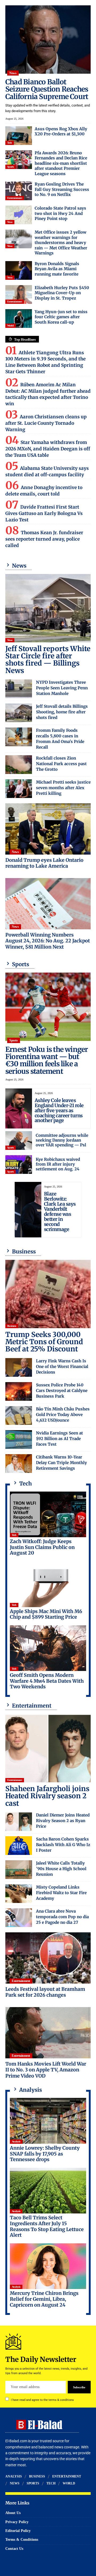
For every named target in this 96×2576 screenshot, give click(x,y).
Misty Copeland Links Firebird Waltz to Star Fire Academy (61, 1893)
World (11, 326)
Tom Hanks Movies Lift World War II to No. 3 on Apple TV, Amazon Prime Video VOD (46, 2070)
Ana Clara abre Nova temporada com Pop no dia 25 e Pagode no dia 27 (62, 1917)
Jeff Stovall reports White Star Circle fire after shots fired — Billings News (48, 660)
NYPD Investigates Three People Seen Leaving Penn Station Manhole (62, 688)
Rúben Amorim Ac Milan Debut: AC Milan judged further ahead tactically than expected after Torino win (48, 394)
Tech (10, 143)
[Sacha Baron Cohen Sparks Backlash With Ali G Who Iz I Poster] (19, 1846)
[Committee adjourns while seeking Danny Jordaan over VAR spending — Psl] (19, 1140)
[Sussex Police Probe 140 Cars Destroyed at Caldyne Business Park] (19, 1391)
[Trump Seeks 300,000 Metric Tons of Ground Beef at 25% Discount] (48, 1294)
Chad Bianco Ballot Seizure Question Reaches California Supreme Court (47, 89)
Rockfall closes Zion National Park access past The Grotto (61, 764)
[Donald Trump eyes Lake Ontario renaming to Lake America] (48, 829)
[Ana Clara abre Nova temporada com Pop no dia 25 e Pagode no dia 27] (19, 1918)
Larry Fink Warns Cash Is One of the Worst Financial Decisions (62, 1366)
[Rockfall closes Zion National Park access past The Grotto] (19, 765)
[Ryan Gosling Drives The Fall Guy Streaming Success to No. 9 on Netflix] (19, 191)
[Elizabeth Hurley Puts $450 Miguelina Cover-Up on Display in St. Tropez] (19, 294)
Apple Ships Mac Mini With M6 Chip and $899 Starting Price (46, 1614)
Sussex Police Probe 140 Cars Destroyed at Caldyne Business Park (62, 1391)
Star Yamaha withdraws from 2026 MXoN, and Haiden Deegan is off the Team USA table (48, 449)
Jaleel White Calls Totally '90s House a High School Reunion (61, 1869)
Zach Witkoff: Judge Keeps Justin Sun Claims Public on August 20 (42, 1547)
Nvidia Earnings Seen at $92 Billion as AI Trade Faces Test (59, 1439)
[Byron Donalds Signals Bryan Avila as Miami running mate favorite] (19, 270)
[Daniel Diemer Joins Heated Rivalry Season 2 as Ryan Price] (19, 1822)
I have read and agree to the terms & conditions (42, 2400)
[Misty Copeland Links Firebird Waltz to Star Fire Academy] (19, 1894)
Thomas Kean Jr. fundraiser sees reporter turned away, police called (44, 539)
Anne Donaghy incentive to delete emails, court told (44, 491)
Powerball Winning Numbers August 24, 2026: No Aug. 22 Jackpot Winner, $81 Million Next (48, 941)
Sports (11, 167)
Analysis (16, 2142)
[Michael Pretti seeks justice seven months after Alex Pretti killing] (19, 789)
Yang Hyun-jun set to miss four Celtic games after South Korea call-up (61, 317)
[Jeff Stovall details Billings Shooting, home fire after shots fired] (19, 713)
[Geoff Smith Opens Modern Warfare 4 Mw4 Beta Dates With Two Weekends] (48, 1648)
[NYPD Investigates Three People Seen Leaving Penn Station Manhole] (19, 689)
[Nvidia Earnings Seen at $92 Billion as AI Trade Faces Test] (19, 1440)
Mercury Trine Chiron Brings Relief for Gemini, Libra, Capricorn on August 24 (44, 2299)
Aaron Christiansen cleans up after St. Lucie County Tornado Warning (46, 423)
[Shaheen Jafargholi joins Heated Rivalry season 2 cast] (48, 1748)
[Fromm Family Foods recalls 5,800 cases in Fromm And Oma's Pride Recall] (19, 737)
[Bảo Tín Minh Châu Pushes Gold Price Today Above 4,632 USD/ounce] (19, 1415)
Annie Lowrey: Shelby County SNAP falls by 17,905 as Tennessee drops (45, 2154)
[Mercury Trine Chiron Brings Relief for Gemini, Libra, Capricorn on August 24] (48, 2266)
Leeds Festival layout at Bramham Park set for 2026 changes (45, 1992)
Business (12, 1326)
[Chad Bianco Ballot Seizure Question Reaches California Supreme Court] (48, 40)
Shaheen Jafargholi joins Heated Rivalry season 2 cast (47, 1796)
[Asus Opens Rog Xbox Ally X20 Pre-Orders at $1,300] (19, 136)
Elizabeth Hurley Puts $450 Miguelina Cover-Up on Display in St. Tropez (62, 293)
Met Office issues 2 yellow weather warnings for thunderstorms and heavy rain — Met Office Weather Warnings (61, 243)
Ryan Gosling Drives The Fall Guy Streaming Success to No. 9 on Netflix (62, 189)
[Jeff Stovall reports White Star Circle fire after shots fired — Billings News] (48, 608)
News (13, 73)
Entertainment (15, 198)
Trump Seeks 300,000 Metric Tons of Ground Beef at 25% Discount (44, 1342)
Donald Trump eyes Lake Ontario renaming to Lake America (44, 863)
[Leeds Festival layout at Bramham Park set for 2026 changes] (48, 1958)
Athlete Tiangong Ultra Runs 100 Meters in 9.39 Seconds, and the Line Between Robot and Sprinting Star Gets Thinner (45, 362)
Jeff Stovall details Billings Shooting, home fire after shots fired (62, 712)
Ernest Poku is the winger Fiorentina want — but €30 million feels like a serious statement (47, 1060)
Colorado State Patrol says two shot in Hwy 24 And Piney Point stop (60, 213)
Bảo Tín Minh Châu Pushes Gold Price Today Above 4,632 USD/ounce (63, 1415)
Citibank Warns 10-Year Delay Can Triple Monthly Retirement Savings (61, 1463)
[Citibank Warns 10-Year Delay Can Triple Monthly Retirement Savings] (19, 1464)
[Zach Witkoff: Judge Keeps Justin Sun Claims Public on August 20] (48, 1515)
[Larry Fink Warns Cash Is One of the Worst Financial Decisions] (19, 1367)
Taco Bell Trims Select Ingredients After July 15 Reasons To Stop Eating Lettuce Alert (47, 2226)
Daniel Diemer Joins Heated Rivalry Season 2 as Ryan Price (63, 1821)
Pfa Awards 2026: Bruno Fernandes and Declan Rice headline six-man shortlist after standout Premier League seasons (61, 163)
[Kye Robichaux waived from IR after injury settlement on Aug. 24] (19, 1165)
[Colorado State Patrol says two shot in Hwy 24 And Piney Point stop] (19, 215)
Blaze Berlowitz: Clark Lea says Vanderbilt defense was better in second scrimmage (60, 1211)
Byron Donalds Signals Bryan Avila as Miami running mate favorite (57, 269)
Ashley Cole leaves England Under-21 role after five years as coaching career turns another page (59, 1110)
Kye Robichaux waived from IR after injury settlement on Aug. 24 (58, 1164)
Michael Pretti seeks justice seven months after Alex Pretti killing (63, 788)
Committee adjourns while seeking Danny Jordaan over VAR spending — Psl (62, 1140)
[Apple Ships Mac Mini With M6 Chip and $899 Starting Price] (48, 1584)
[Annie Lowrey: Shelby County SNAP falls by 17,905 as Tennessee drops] (48, 2121)
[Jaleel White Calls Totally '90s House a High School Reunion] (19, 1870)
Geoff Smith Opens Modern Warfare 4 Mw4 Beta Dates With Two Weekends (47, 1681)
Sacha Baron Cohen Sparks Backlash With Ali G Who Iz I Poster (63, 1845)
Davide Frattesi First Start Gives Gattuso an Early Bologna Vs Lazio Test (44, 513)
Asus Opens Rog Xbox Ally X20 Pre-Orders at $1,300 (61, 131)
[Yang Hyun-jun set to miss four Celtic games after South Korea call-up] (19, 318)
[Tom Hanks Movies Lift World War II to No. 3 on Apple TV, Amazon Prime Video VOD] (48, 2033)
